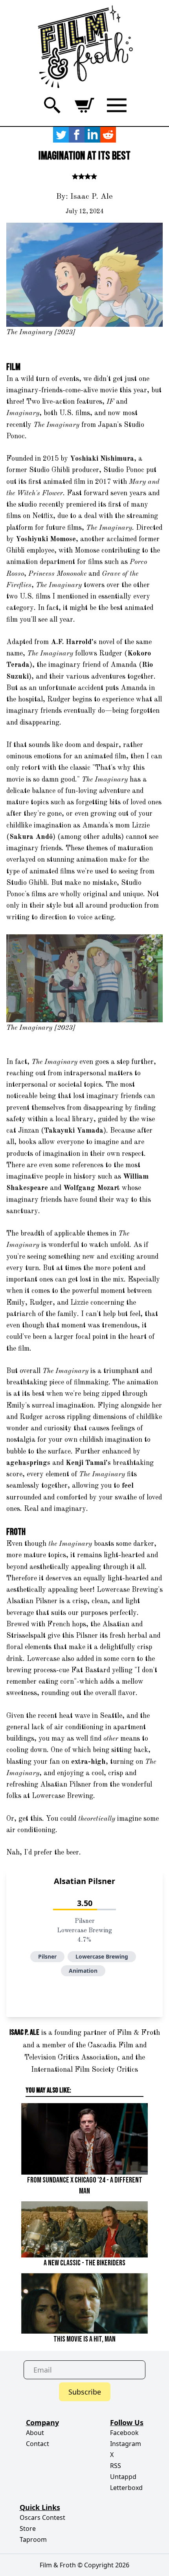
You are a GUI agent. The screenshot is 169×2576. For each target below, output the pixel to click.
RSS (116, 2466)
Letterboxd (126, 2488)
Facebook (124, 2433)
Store (28, 2528)
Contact (38, 2444)
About (35, 2433)
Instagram (126, 2444)
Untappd (123, 2477)
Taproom (33, 2539)
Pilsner (47, 1956)
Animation (83, 1971)
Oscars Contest (42, 2517)
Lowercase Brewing (102, 1956)
